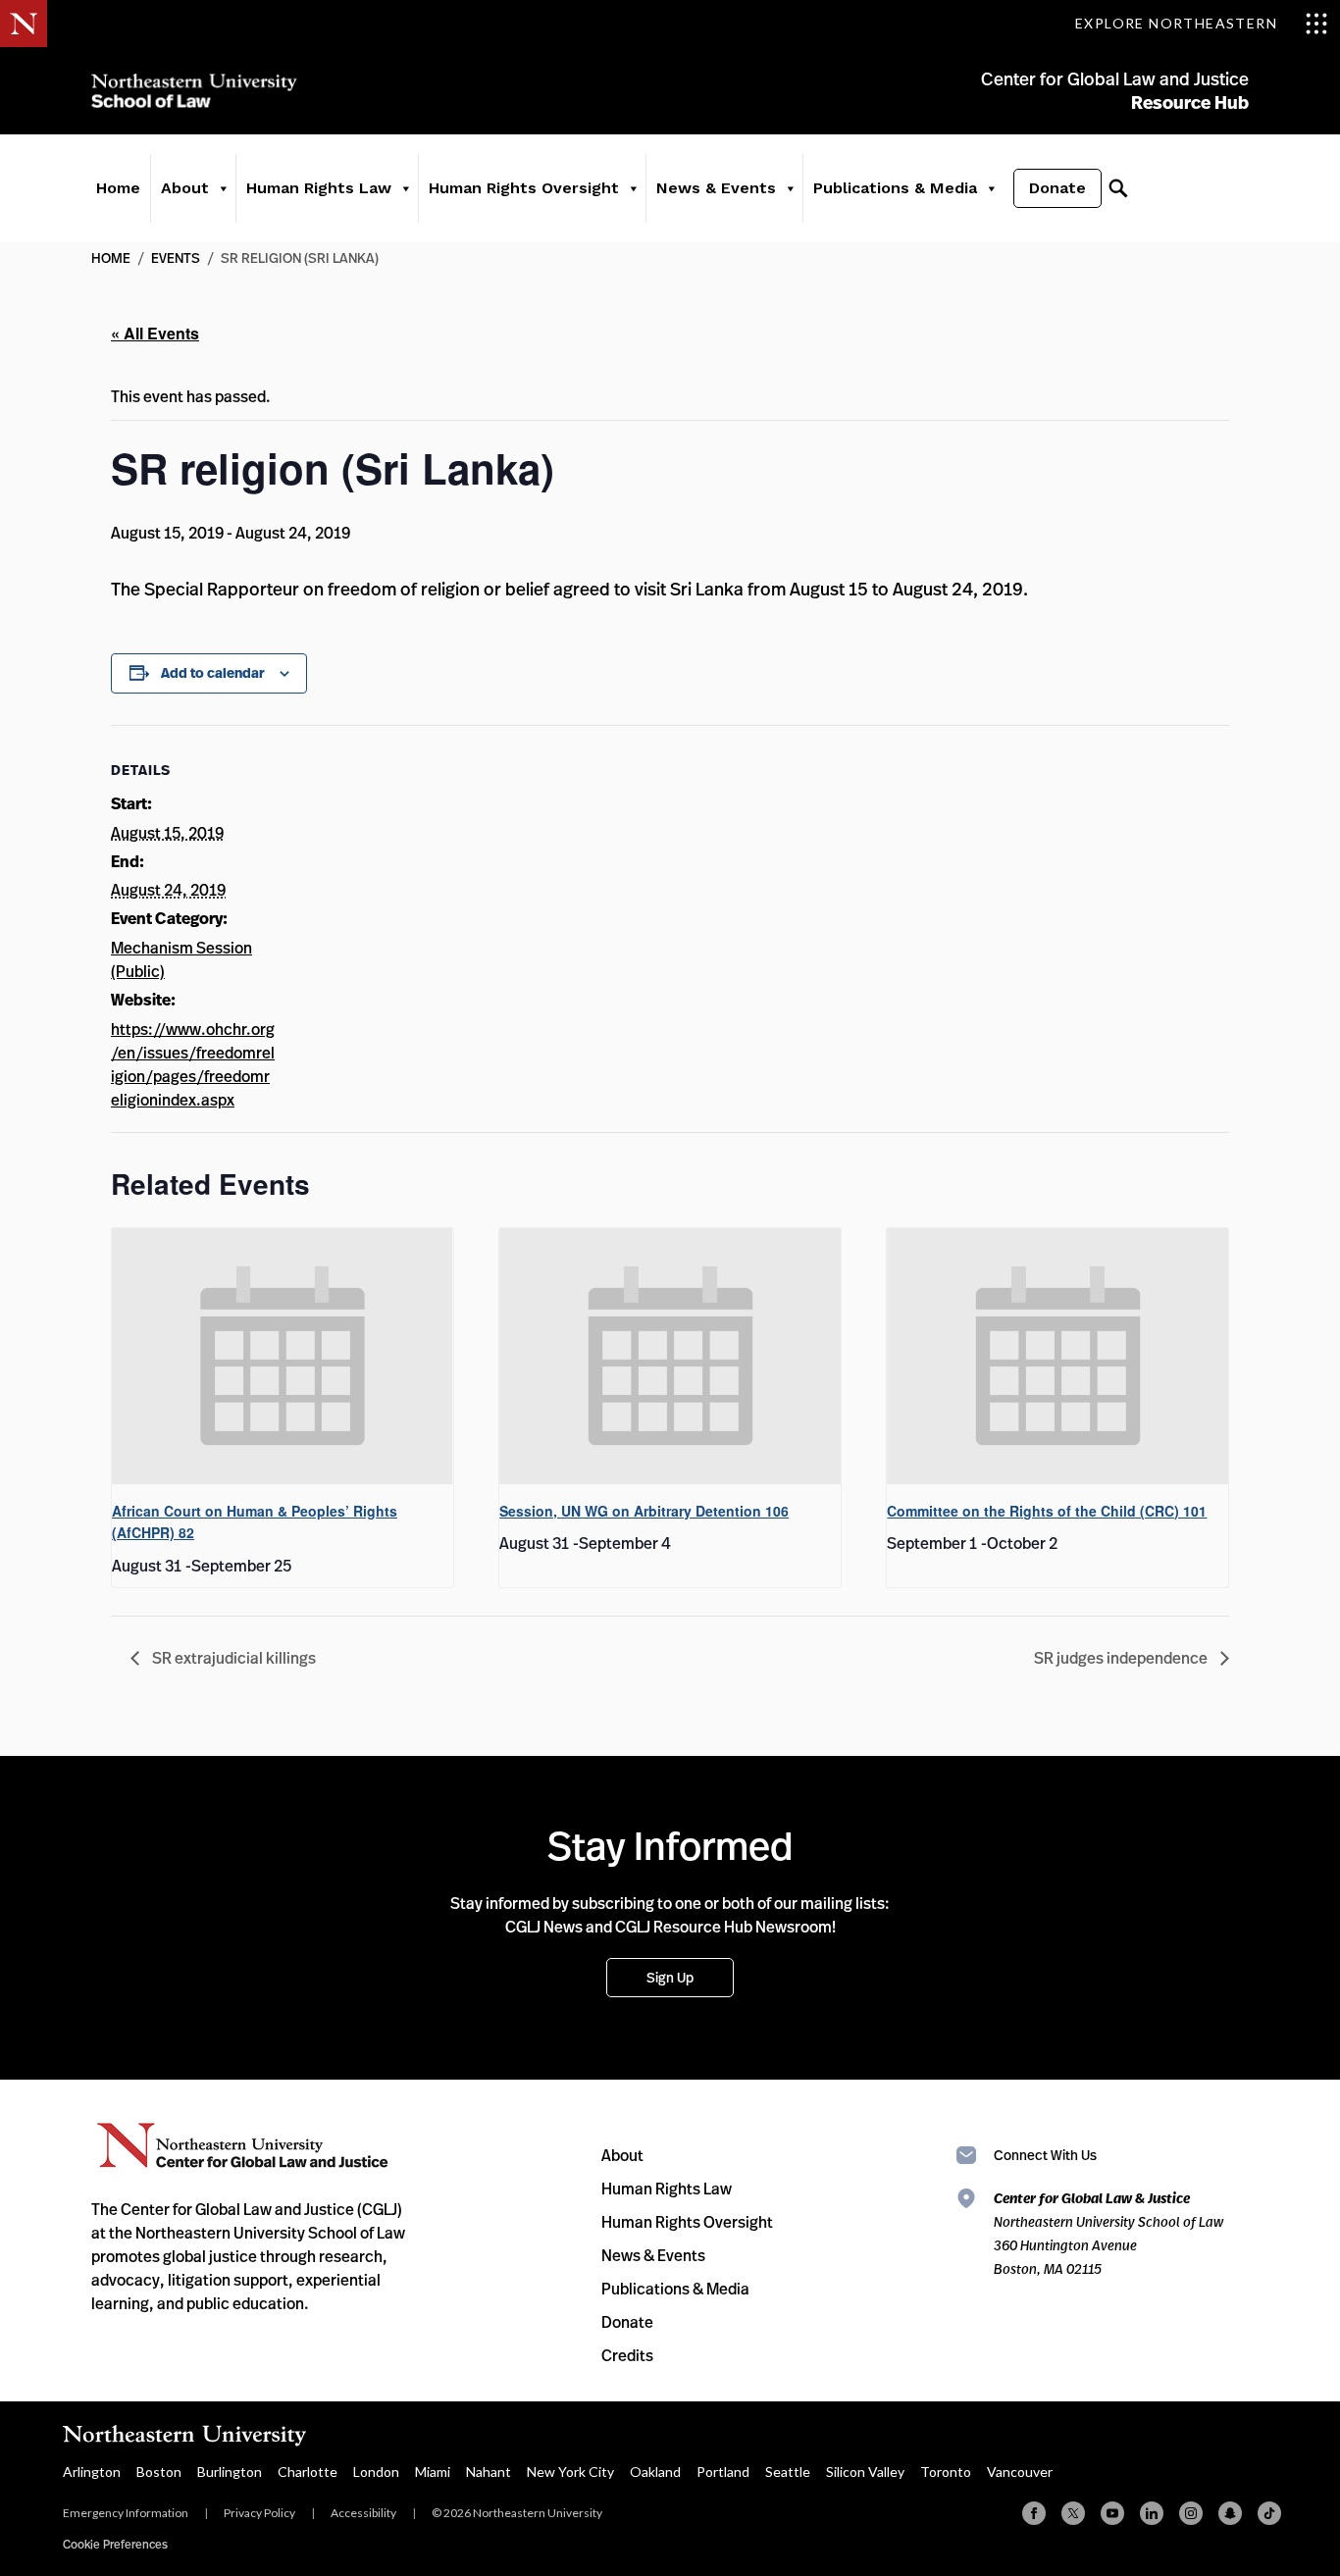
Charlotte (308, 2472)
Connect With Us (1045, 2155)
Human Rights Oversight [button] (524, 188)
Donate (1057, 188)
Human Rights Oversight (687, 2222)
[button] (223, 188)
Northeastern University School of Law (194, 91)
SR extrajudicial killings (232, 1658)
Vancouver (1020, 2472)
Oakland (655, 2472)
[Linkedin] (1152, 2513)
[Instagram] (1191, 2513)
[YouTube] (1112, 2513)
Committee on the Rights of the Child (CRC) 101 (1047, 1511)
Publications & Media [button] (895, 188)
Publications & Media (675, 2289)
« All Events (155, 333)
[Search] (1118, 188)
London (376, 2472)
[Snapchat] (1230, 2513)
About (622, 2155)
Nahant (489, 2472)
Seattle (788, 2472)
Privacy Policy (259, 2513)
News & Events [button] (716, 188)
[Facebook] (1034, 2513)
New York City (570, 2472)
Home (118, 188)
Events (176, 258)
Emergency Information (126, 2513)
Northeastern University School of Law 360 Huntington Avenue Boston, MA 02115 (1108, 2233)
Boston (159, 2472)
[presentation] (283, 1356)
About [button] (185, 188)
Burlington (230, 2472)
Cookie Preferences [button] (115, 2544)
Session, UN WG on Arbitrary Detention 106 (644, 1511)
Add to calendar (213, 673)
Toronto (946, 2472)
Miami (433, 2472)
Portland (723, 2472)
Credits (627, 2355)
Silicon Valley (865, 2472)
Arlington (92, 2472)
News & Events (653, 2255)
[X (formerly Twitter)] (1073, 2513)
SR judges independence (1122, 1658)
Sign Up (670, 1977)
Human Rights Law (667, 2189)
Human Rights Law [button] (319, 188)
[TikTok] (1269, 2513)
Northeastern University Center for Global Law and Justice (243, 2146)
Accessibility (363, 2513)
